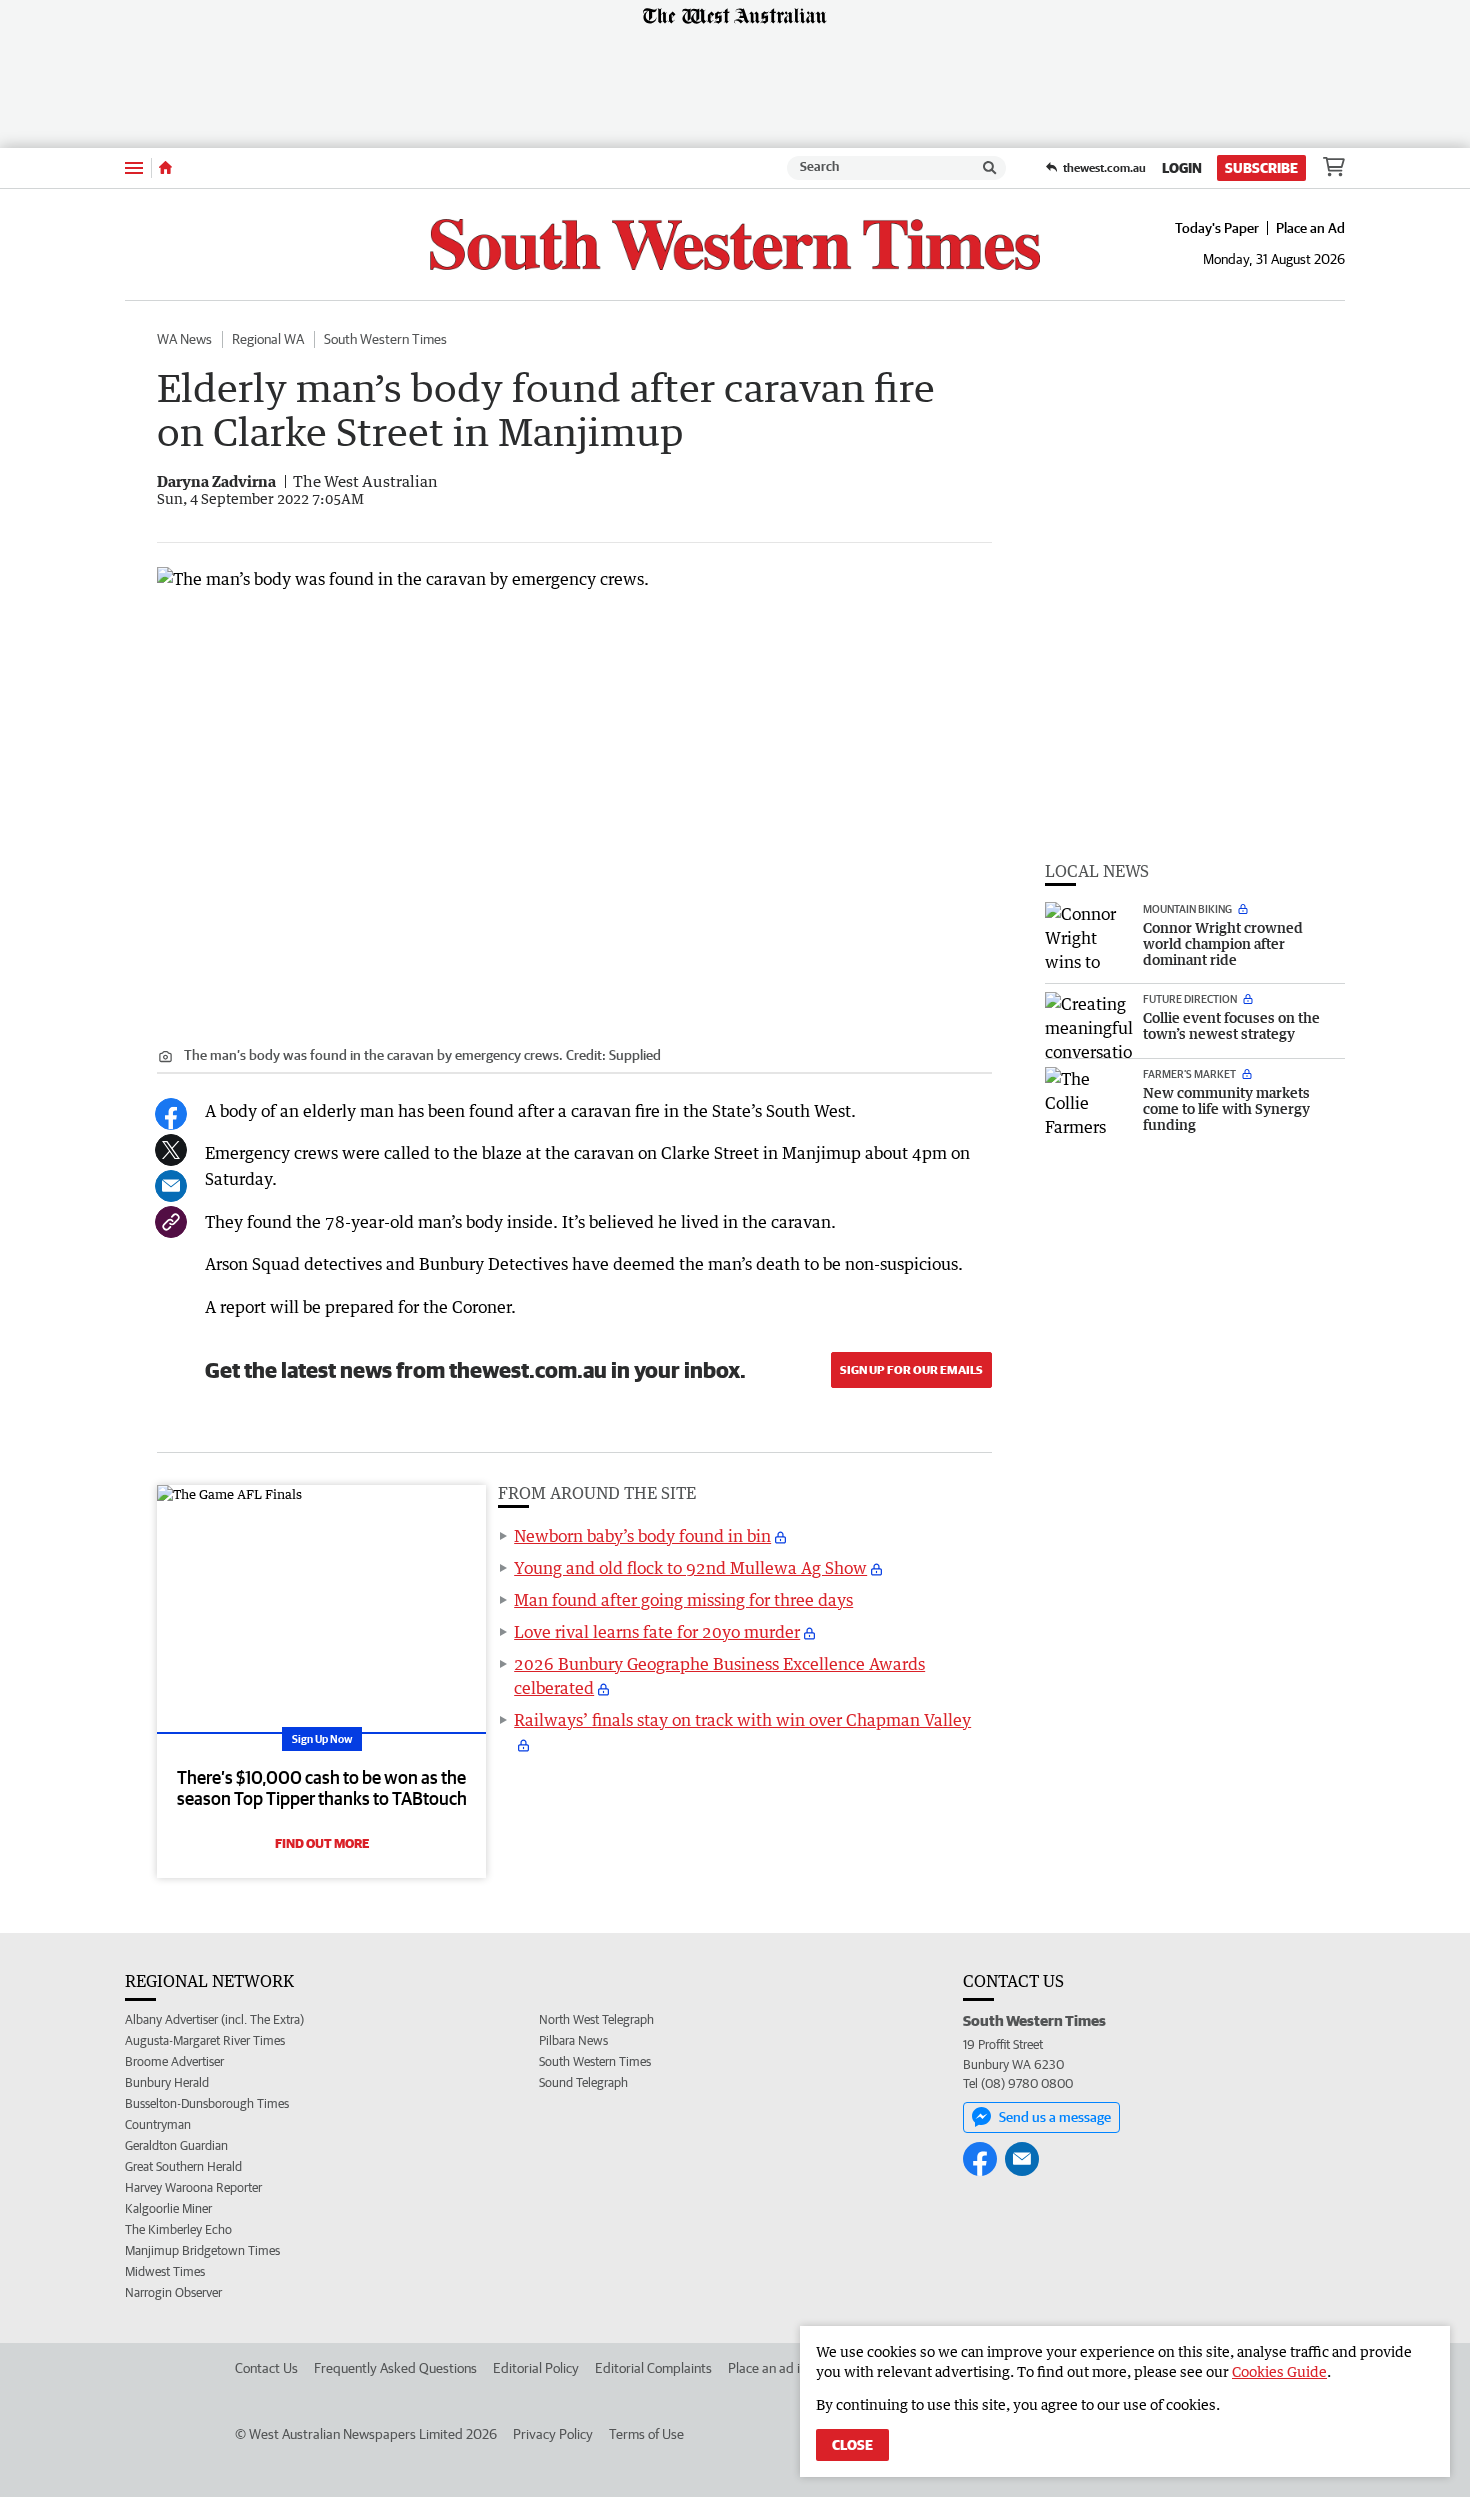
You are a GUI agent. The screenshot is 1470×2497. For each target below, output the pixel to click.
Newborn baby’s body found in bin (642, 1536)
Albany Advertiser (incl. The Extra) (214, 2019)
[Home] (165, 168)
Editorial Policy (536, 2368)
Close (852, 2445)
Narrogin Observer (173, 2292)
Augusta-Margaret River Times (205, 2040)
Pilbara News (573, 2040)
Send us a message (1055, 2117)
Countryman (158, 2124)
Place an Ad (1310, 228)
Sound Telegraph (583, 2082)
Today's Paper (1217, 228)
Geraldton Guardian (176, 2145)
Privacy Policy (553, 2434)
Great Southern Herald (183, 2166)
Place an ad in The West (796, 2368)
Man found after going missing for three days (683, 1600)
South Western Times (385, 339)
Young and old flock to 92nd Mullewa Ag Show (690, 1568)
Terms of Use (646, 2434)
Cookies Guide (1279, 2371)
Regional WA (268, 339)
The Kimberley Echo (178, 2229)
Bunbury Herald (167, 2082)
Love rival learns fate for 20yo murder (657, 1632)
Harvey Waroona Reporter (193, 2187)
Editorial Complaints (653, 2368)
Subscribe (1261, 168)
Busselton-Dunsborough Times (207, 2103)
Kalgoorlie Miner (168, 2208)
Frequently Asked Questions (395, 2368)
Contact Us (266, 2368)
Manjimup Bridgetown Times (202, 2250)
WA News (184, 339)
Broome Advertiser (174, 2061)
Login (1182, 168)
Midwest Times (165, 2271)
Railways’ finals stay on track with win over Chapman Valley (742, 1720)
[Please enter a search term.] (990, 168)
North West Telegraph (596, 2019)
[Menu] (134, 167)
